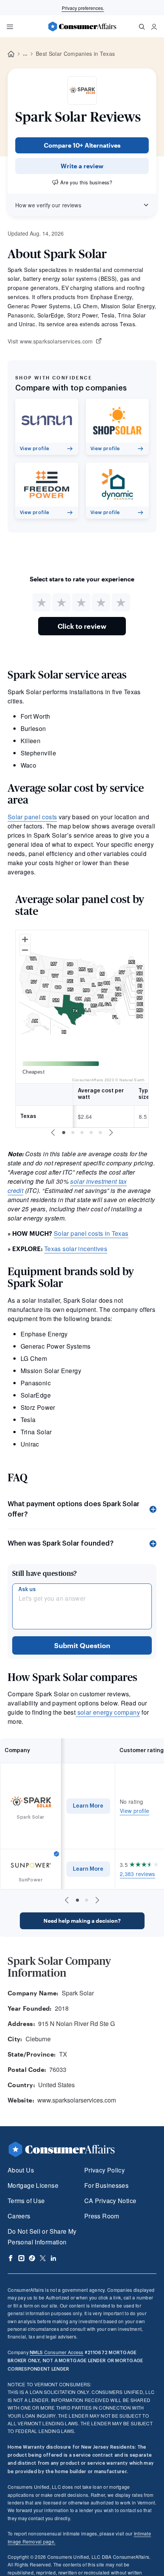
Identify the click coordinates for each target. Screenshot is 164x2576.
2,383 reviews (137, 1874)
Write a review (82, 166)
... (25, 54)
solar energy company (108, 1712)
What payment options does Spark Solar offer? (74, 1509)
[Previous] (53, 1133)
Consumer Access (56, 2352)
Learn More (88, 1806)
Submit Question (82, 1645)
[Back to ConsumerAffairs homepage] (11, 54)
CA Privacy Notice (110, 2201)
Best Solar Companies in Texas (75, 54)
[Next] (111, 1133)
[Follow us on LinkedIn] (53, 2258)
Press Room (102, 2216)
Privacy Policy (105, 2170)
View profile (134, 1811)
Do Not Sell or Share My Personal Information (42, 2237)
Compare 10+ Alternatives (82, 145)
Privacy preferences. (83, 8)
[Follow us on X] (43, 2258)
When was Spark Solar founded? (61, 1543)
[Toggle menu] (10, 27)
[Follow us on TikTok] (32, 2258)
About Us (21, 2170)
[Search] (142, 27)
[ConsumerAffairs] (82, 26)
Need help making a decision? (82, 1921)
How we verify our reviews (48, 205)
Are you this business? (86, 182)
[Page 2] (73, 1133)
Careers (19, 2216)
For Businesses (106, 2185)
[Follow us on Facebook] (11, 2258)
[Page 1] (64, 1133)
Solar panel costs (32, 817)
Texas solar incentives (76, 1249)
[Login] (154, 27)
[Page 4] (91, 1133)
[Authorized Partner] (56, 1854)
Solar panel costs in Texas (91, 1233)
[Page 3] (82, 1133)
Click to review (82, 626)
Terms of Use (26, 2201)
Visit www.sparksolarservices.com (50, 342)
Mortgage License (33, 2185)
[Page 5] (100, 1133)
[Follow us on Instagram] (21, 2258)
